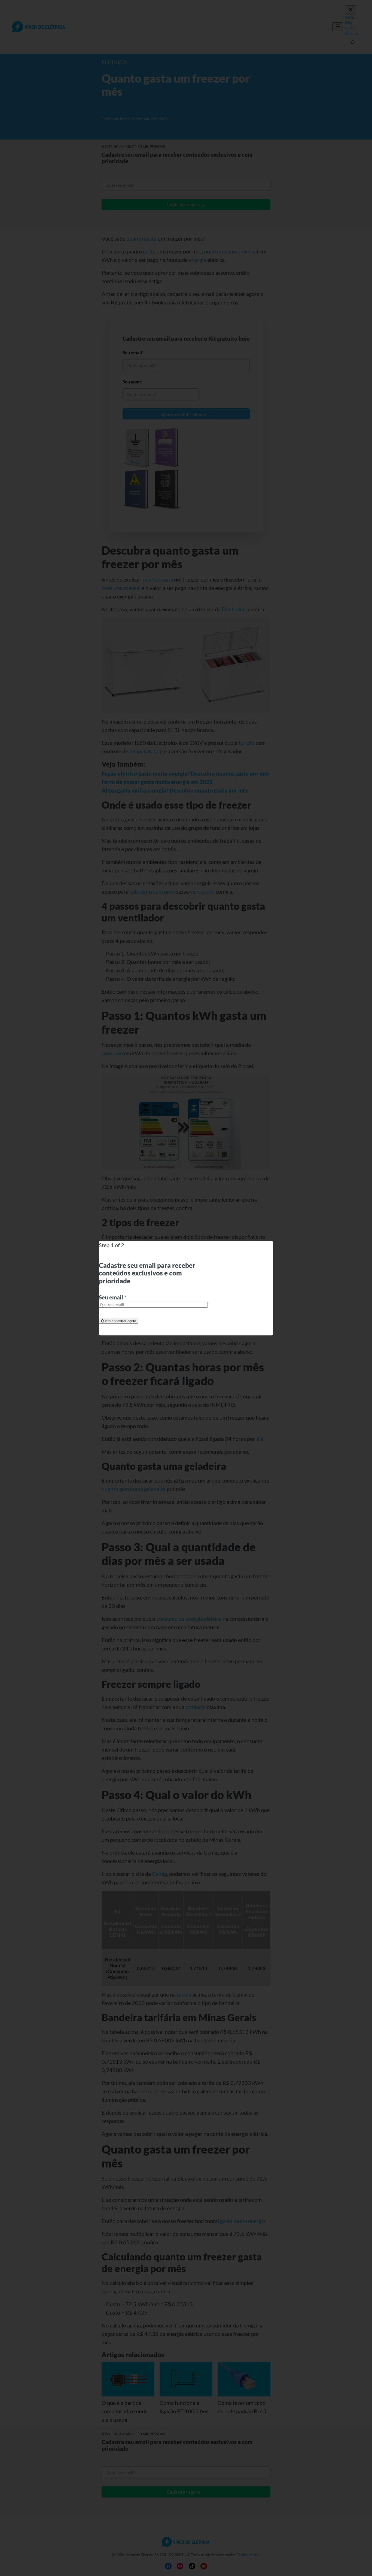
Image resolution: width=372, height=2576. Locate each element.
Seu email (113, 1297)
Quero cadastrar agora (119, 1321)
